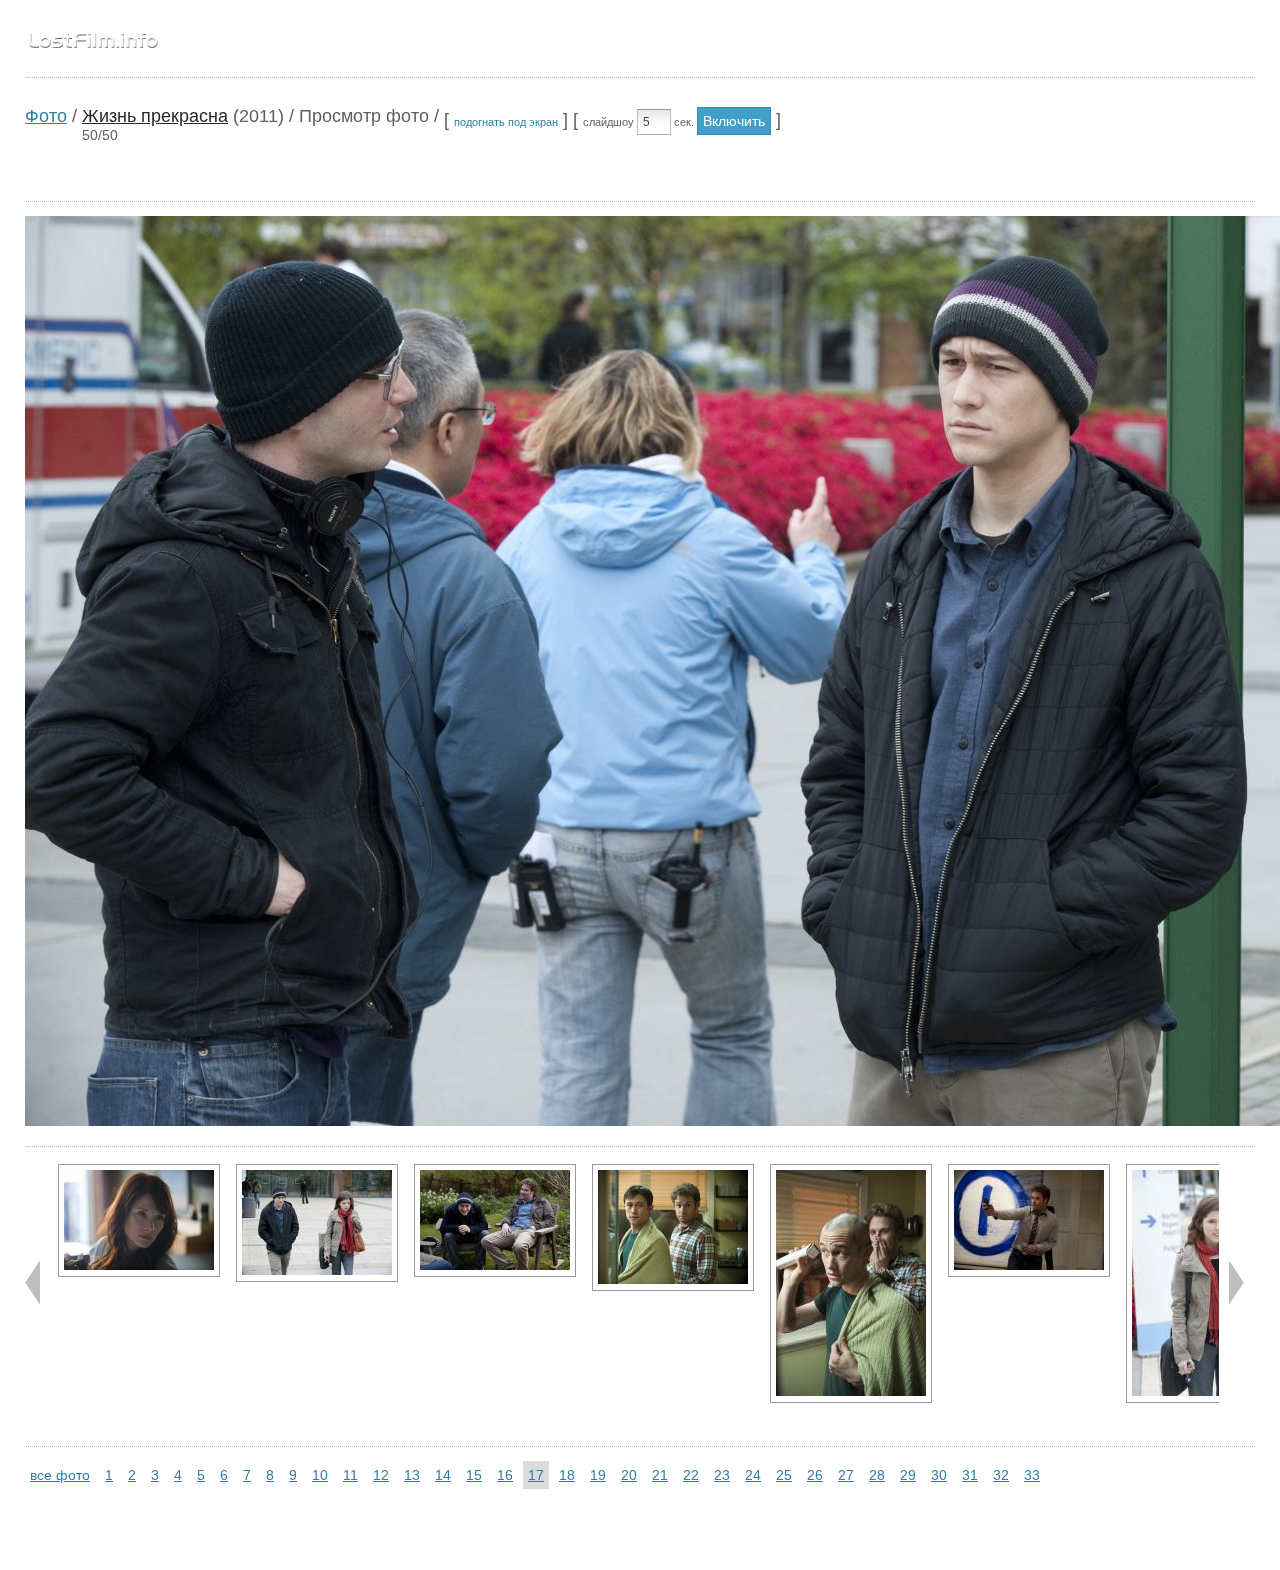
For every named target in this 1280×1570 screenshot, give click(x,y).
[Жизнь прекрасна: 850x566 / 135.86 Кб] (495, 1220)
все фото (60, 1475)
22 (691, 1475)
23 (722, 1475)
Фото (46, 116)
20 (629, 1475)
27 (846, 1475)
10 (320, 1475)
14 (443, 1475)
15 (474, 1475)
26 (815, 1475)
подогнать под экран (506, 122)
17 (536, 1475)
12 (381, 1475)
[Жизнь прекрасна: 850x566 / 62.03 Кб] (139, 1220)
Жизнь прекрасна (155, 116)
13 (412, 1475)
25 (784, 1475)
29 (908, 1475)
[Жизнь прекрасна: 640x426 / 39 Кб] (1029, 1220)
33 (1032, 1475)
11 (350, 1475)
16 (505, 1475)
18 (567, 1475)
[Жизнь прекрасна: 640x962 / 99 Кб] (851, 1283)
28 (877, 1475)
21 (660, 1475)
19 (598, 1475)
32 (1001, 1475)
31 (970, 1475)
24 (753, 1475)
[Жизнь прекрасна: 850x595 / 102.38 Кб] (317, 1223)
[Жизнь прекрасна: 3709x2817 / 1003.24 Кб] (673, 1227)
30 (939, 1475)
